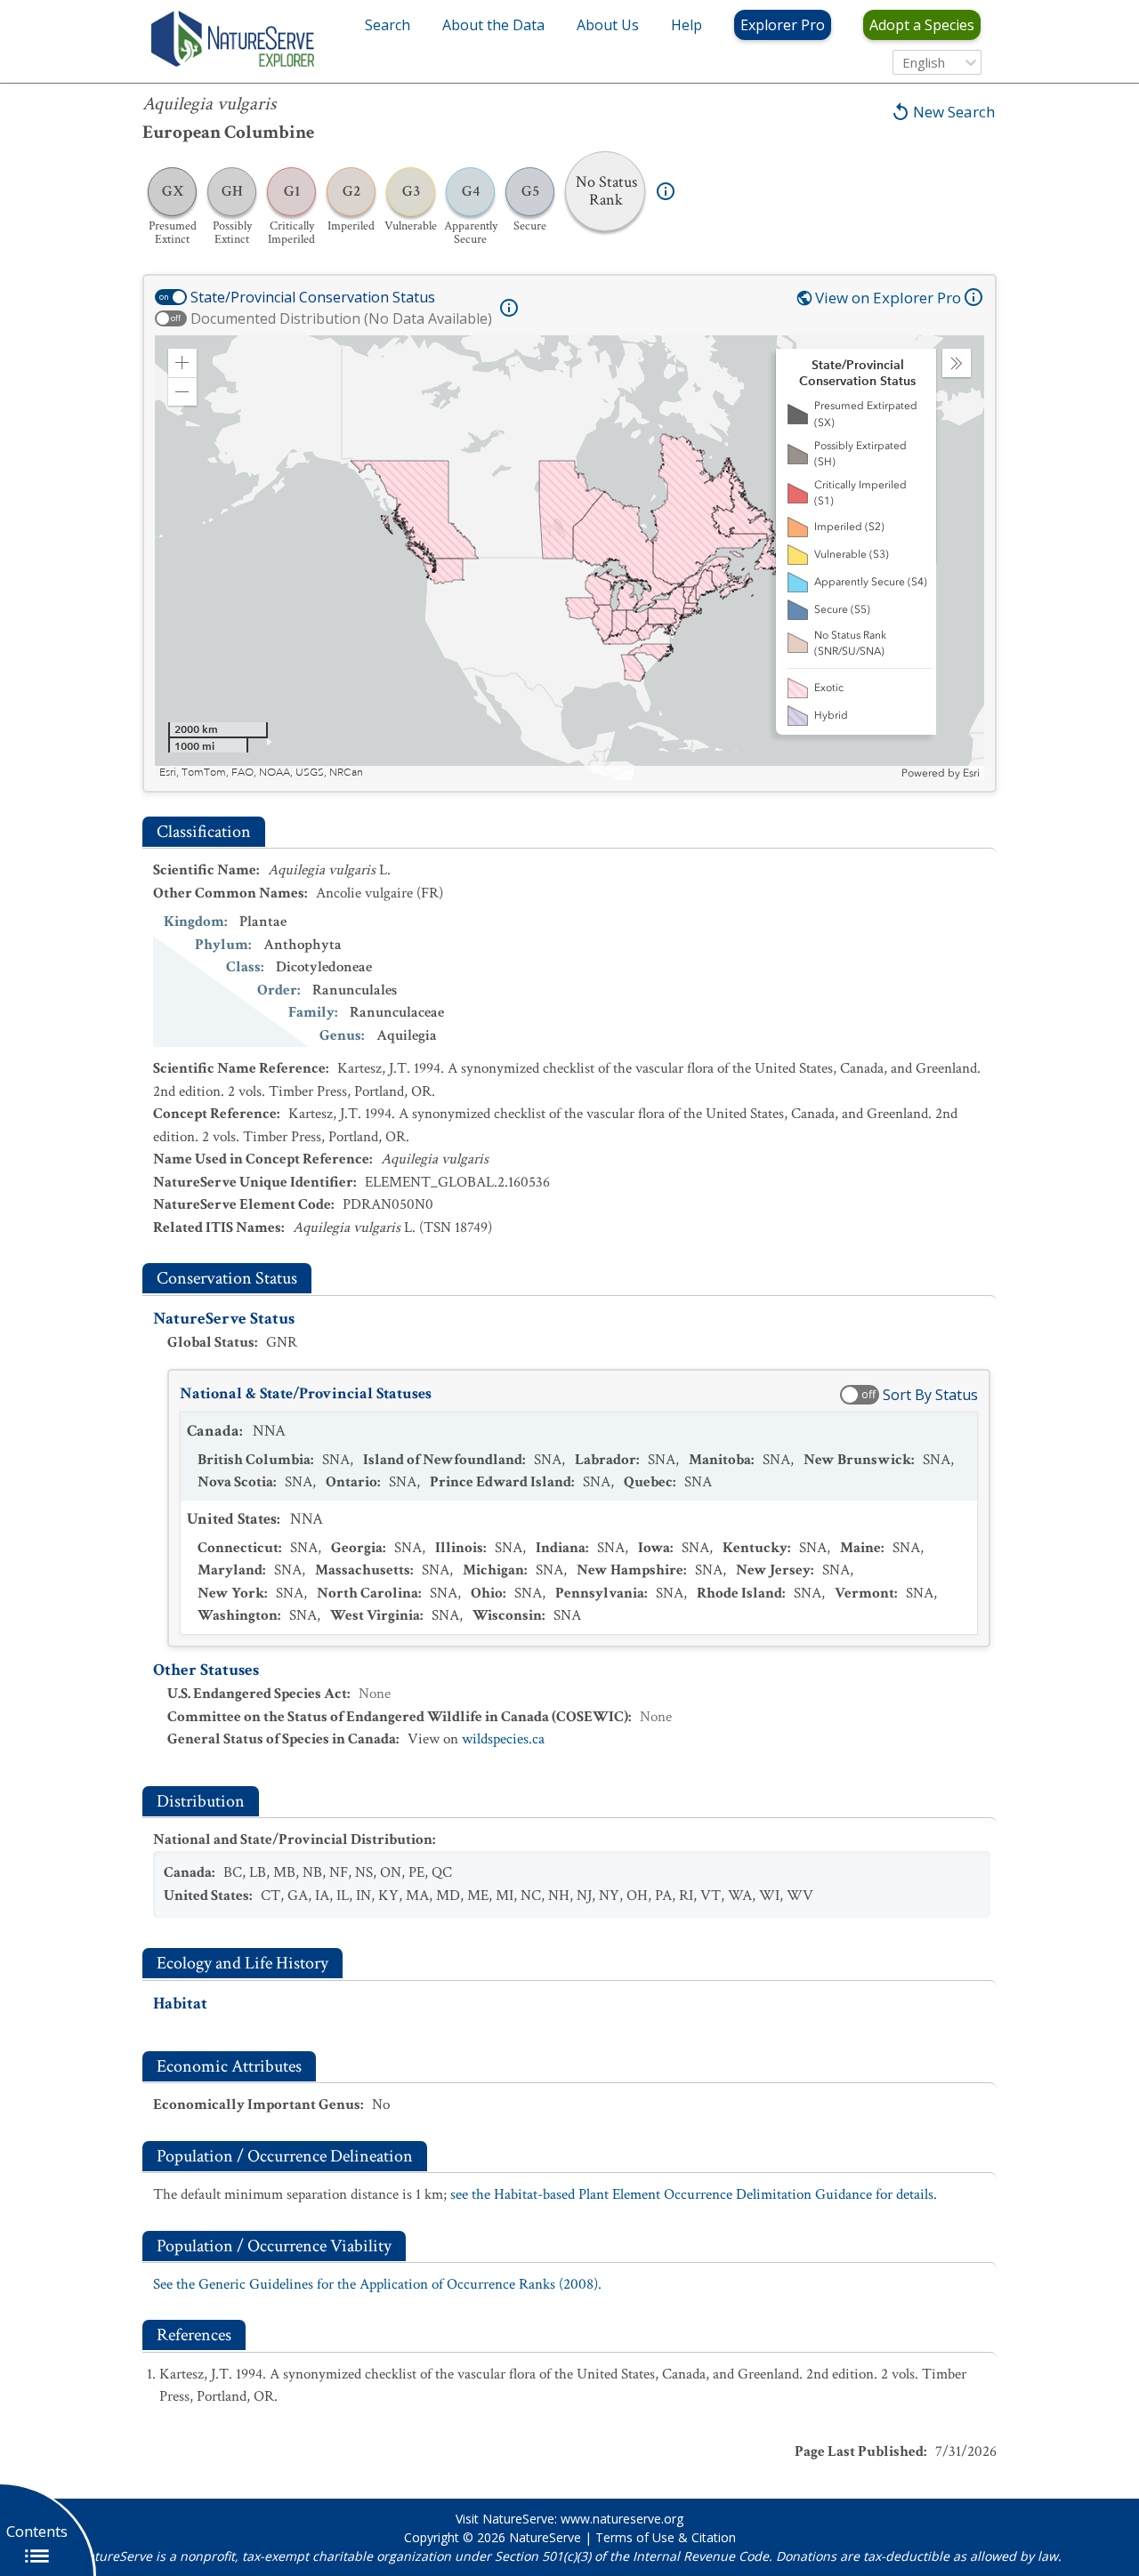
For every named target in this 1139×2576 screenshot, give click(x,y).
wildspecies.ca (503, 1739)
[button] (182, 363)
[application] (569, 558)
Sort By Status (930, 1395)
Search (388, 25)
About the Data (493, 25)
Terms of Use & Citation (666, 2537)
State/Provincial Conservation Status (313, 297)
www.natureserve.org (622, 2519)
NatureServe (545, 2537)
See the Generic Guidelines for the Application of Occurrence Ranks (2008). (377, 2284)
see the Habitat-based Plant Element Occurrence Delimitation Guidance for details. (694, 2194)
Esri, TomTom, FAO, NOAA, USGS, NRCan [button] (261, 773)
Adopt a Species (922, 25)
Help (687, 25)
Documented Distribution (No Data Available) (341, 318)
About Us (608, 25)
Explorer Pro (783, 25)
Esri (971, 773)
